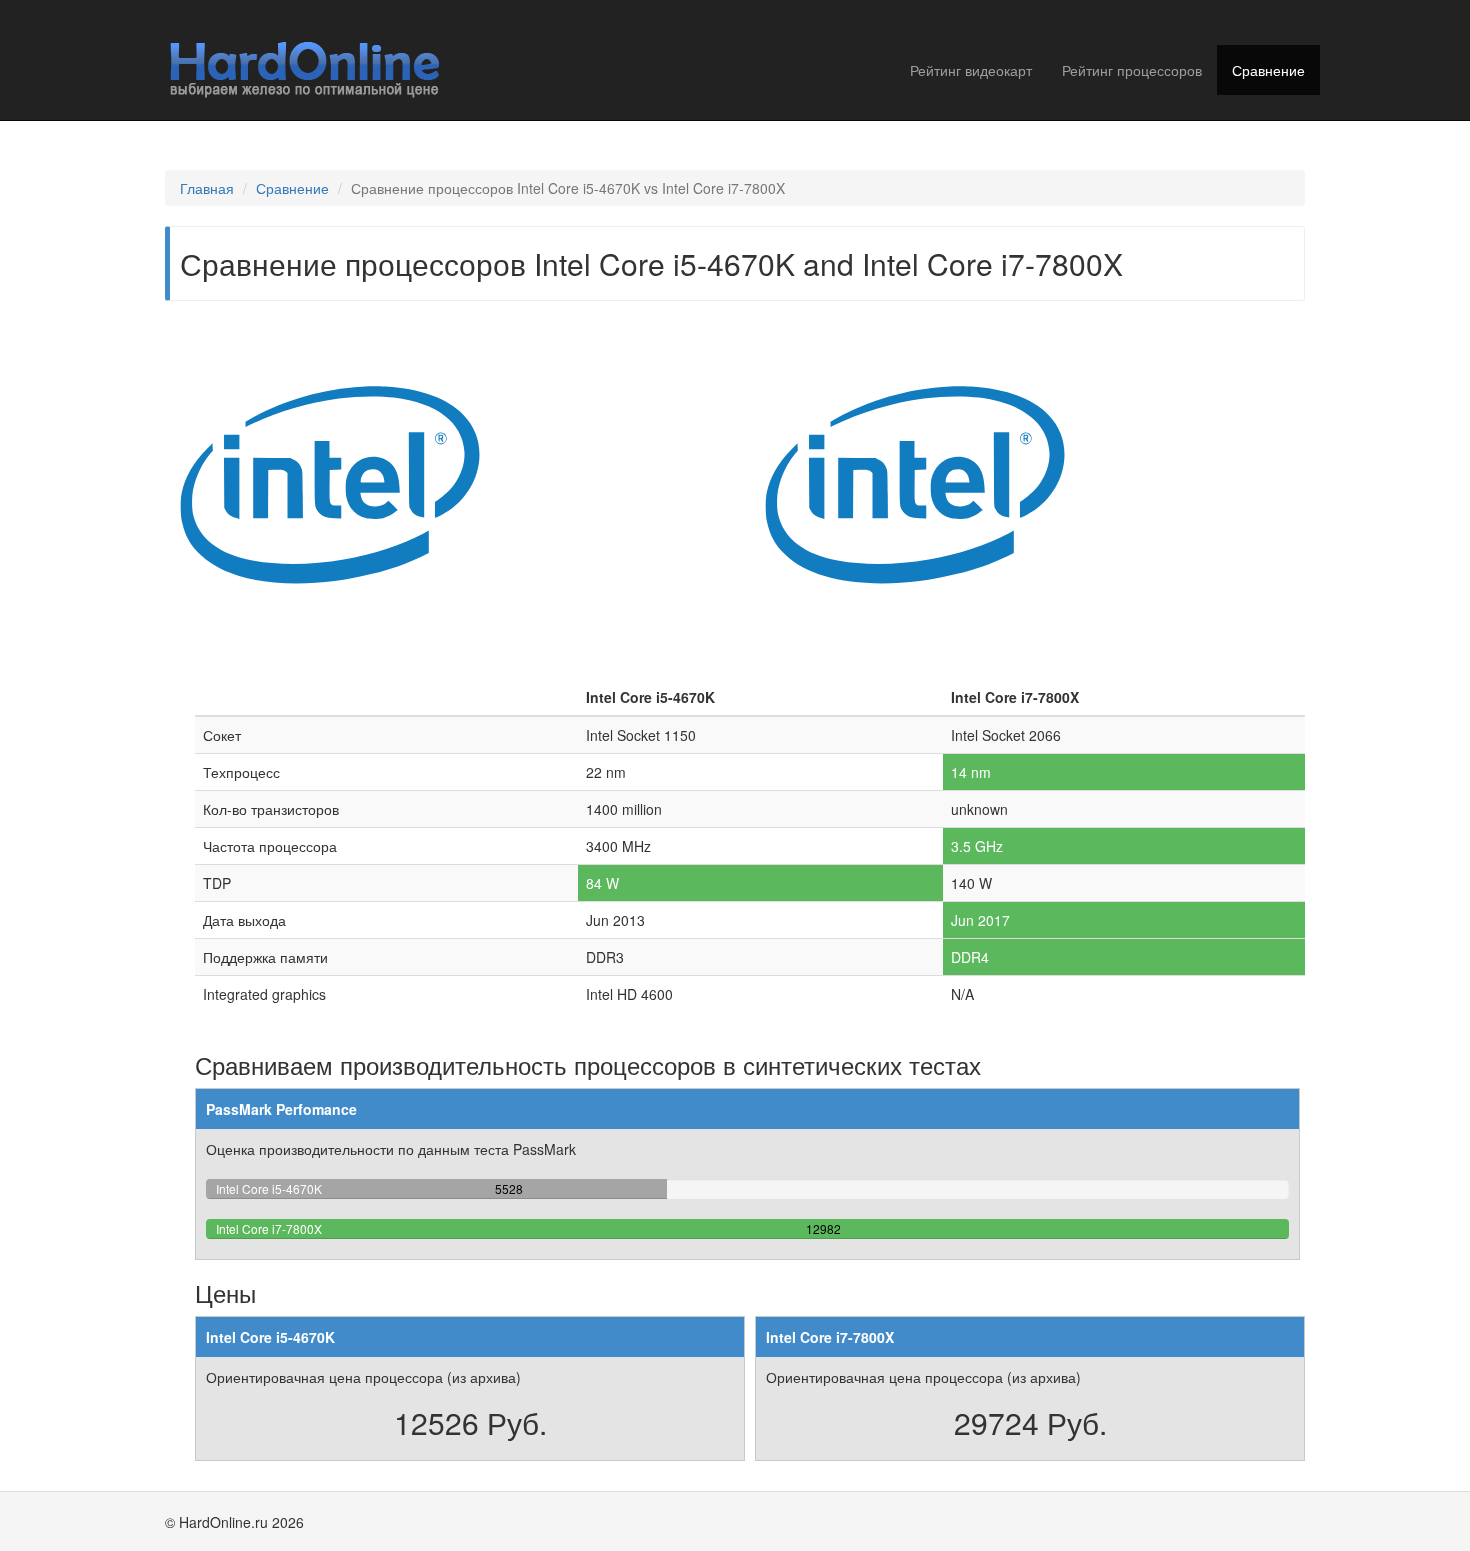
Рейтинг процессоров (1132, 70)
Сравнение (1268, 70)
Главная (207, 188)
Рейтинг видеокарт (971, 70)
